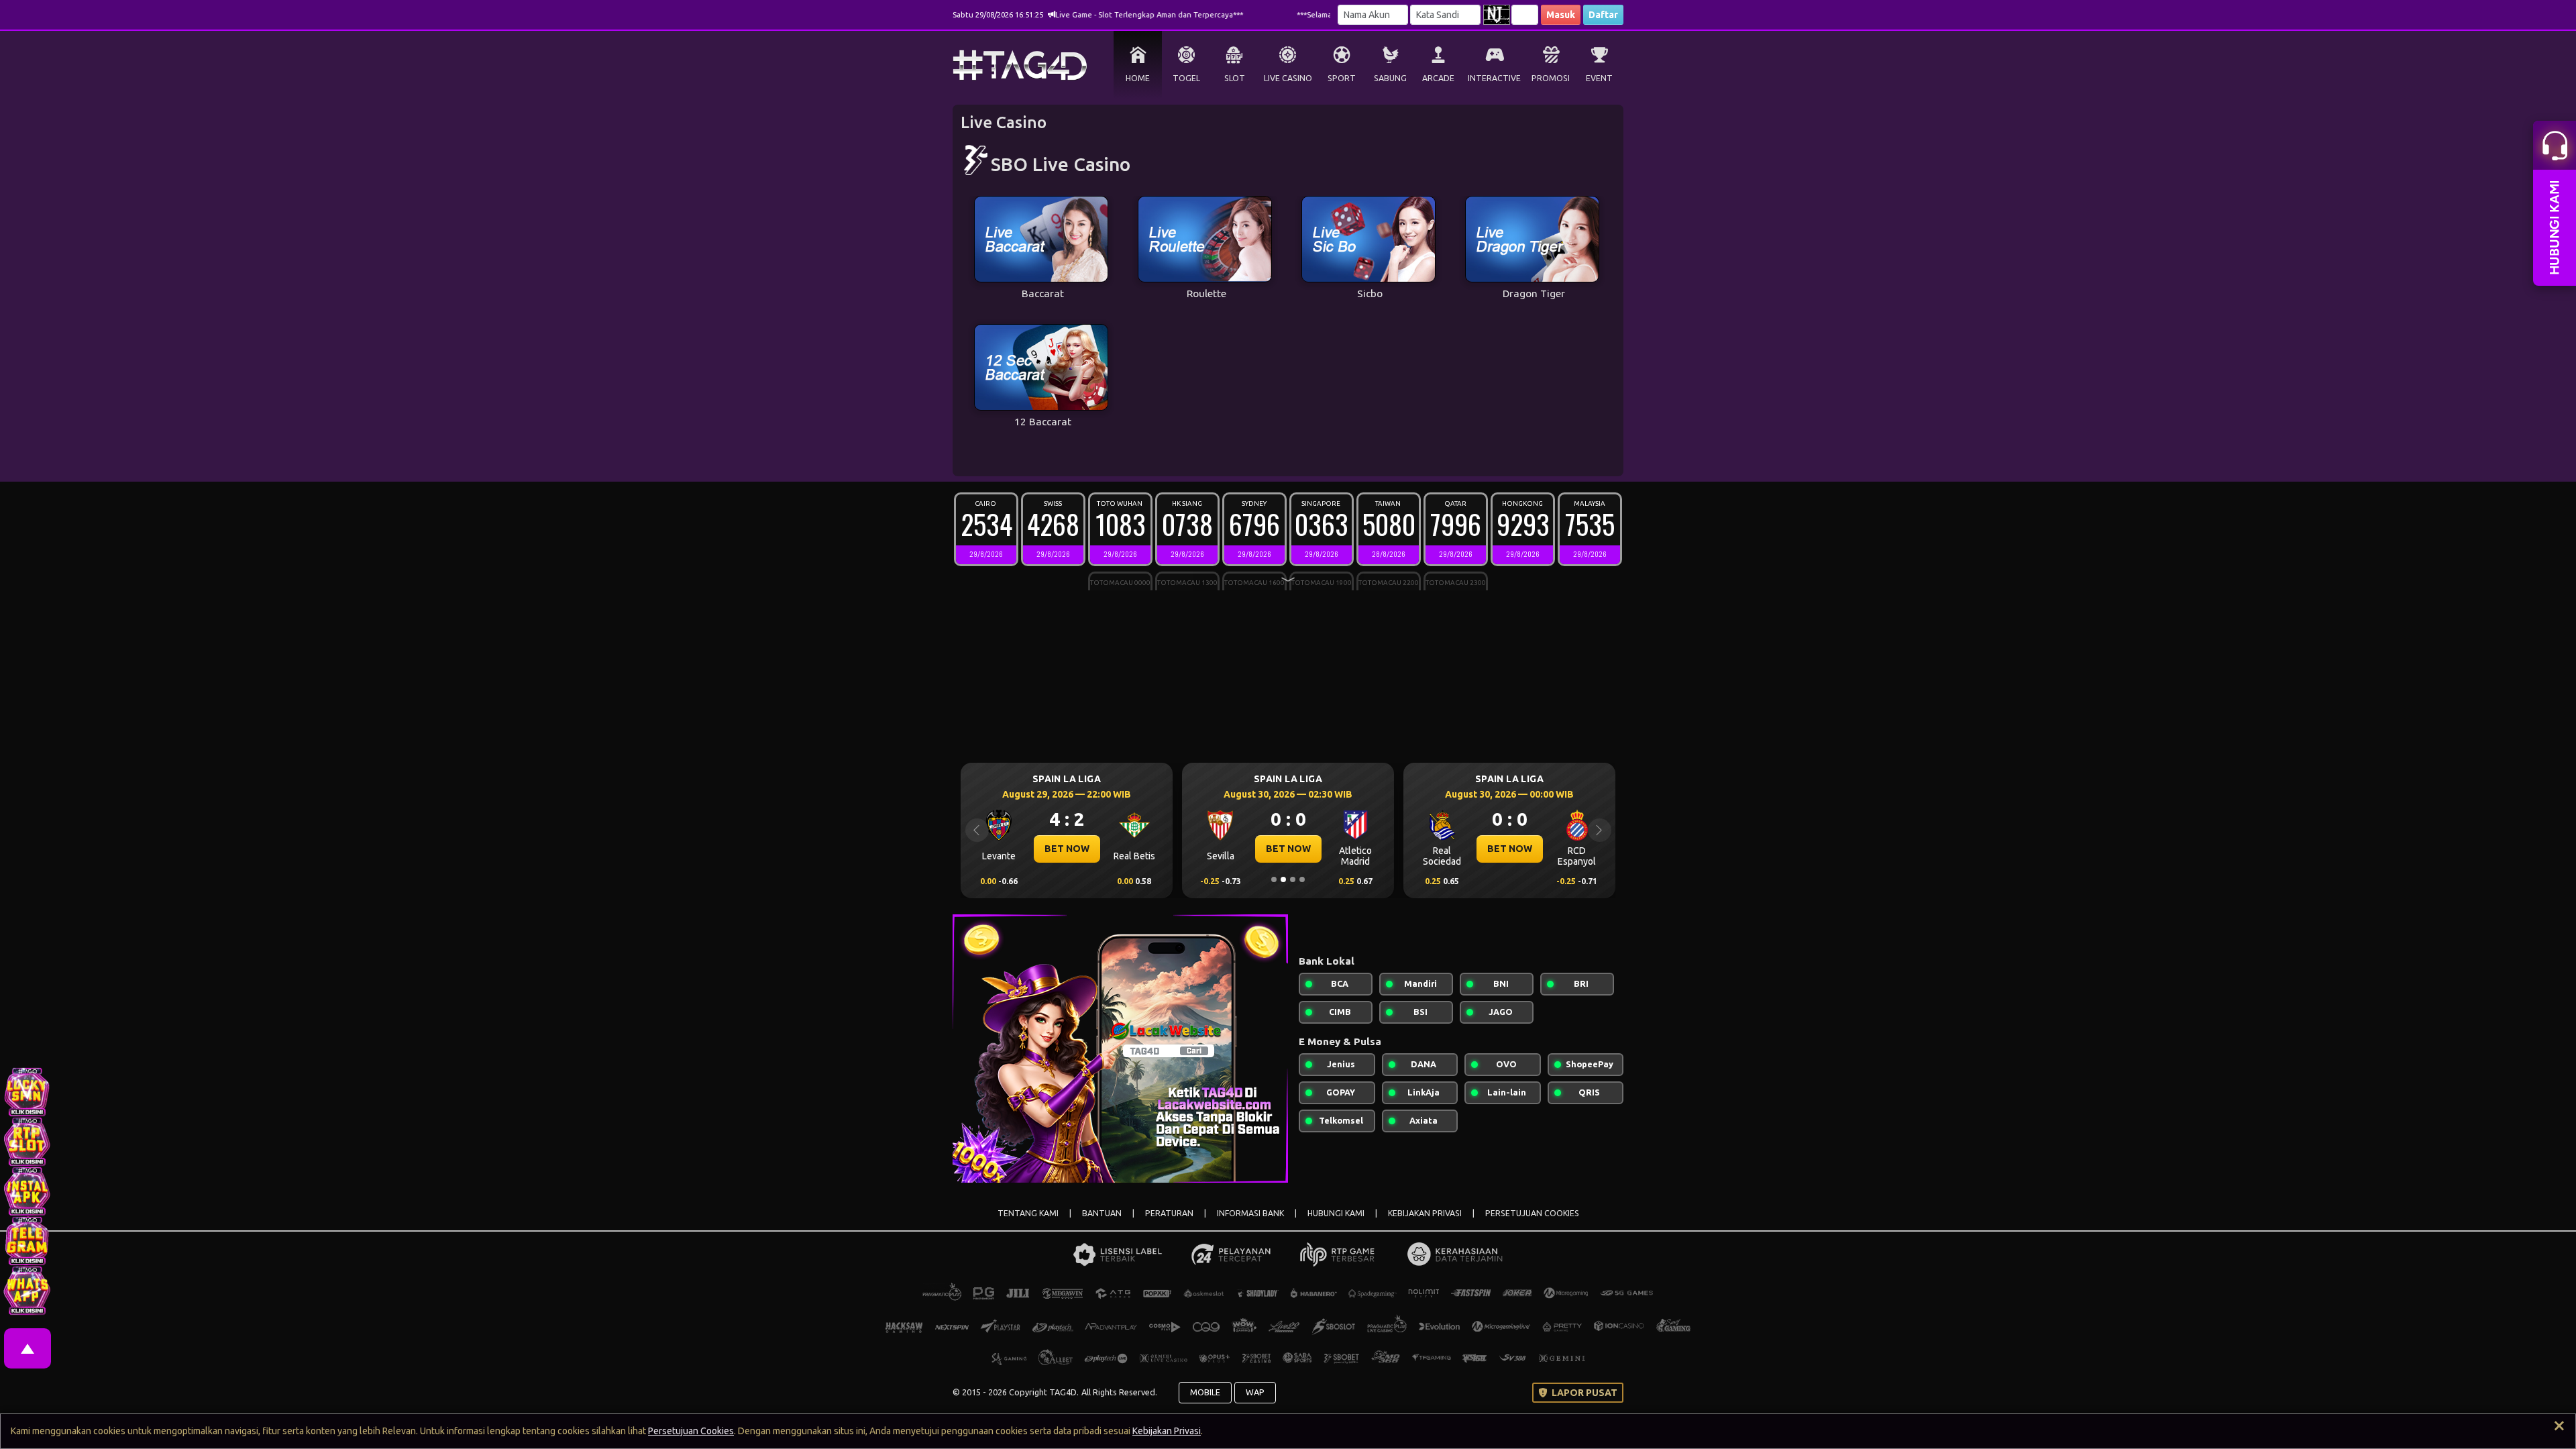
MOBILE (1205, 1392)
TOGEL (1186, 78)
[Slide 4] (1302, 879)
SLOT (1235, 78)
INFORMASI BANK (1250, 1213)
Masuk (1561, 15)
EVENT (1599, 78)
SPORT (1342, 78)
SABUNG (1390, 78)
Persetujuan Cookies (691, 1431)
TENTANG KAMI (1028, 1213)
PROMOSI (1551, 78)
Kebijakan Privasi (1167, 1431)
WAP (1255, 1392)
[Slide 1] (1274, 879)
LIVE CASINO (1288, 78)
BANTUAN (1102, 1213)
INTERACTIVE (1494, 78)
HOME (1138, 78)
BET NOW (1030, 849)
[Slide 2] (1283, 879)
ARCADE (1438, 78)
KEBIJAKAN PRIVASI (1425, 1213)
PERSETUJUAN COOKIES (1532, 1213)
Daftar (1603, 15)
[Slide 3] (1293, 879)
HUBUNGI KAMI (1336, 1213)
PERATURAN (1169, 1213)
